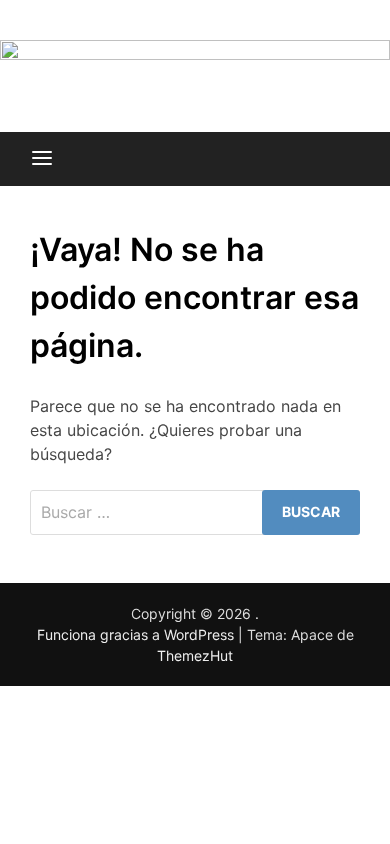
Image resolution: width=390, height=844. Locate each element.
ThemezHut (195, 655)
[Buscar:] (195, 512)
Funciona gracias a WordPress (137, 634)
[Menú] (42, 159)
